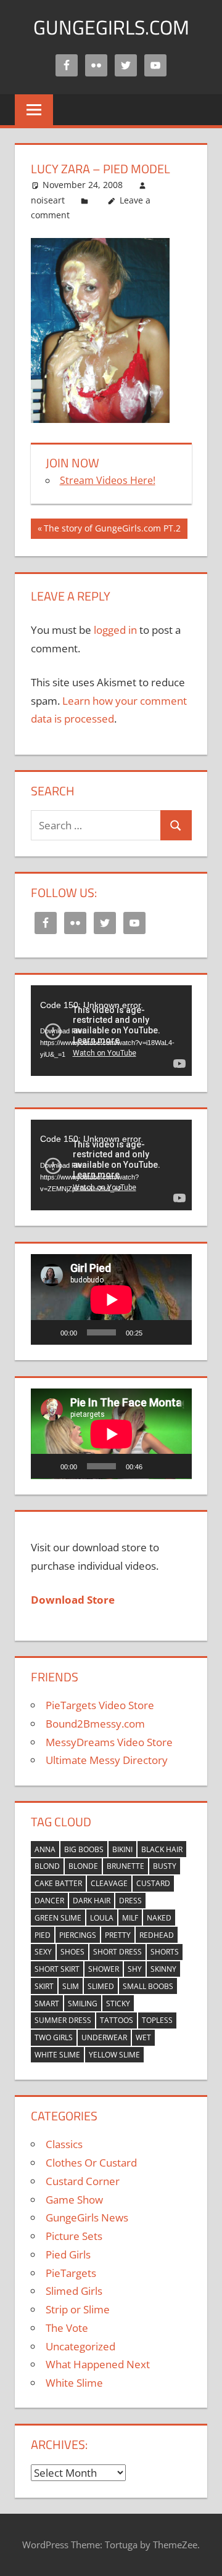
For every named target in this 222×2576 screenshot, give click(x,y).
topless (157, 2020)
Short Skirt (57, 1969)
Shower (104, 1969)
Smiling (83, 2004)
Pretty (118, 1935)
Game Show (74, 2200)
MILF (130, 1918)
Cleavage (109, 1883)
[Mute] (156, 1332)
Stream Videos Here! (108, 480)
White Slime (57, 2055)
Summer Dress (63, 2020)
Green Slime (58, 1918)
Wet (143, 2037)
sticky (118, 2004)
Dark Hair (92, 1901)
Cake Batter (58, 1883)
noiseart (48, 200)
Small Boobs (148, 1986)
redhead (157, 1935)
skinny (163, 1969)
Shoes (72, 1952)
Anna (45, 1849)
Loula (102, 1918)
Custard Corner (83, 2181)
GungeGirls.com (111, 27)
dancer (49, 1901)
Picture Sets (74, 2236)
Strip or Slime (78, 2309)
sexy (43, 1952)
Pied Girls (68, 2254)
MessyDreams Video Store (109, 1742)
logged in (115, 630)
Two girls (54, 2037)
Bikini (122, 1849)
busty (165, 1866)
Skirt (44, 1986)
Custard (153, 1883)
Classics (64, 2144)
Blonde (83, 1866)
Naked (159, 1918)
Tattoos (117, 2020)
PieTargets (71, 2273)
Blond (47, 1866)
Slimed (101, 1986)
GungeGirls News (87, 2217)
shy (135, 1969)
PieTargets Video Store (100, 1705)
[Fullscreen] (176, 1332)
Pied (43, 1935)
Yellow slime (114, 2055)
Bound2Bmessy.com (95, 1724)
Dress (130, 1901)
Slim (71, 1986)
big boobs (84, 1849)
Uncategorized (80, 2346)
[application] (111, 1031)
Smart (47, 2004)
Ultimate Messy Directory (107, 1760)
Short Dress (117, 1952)
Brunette (125, 1866)
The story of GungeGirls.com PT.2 (112, 530)
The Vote (67, 2328)
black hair (162, 1849)
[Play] (47, 1332)
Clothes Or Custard (91, 2163)
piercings (78, 1935)
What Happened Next (98, 2364)
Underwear (104, 2037)
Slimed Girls (74, 2291)
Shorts (165, 1952)
